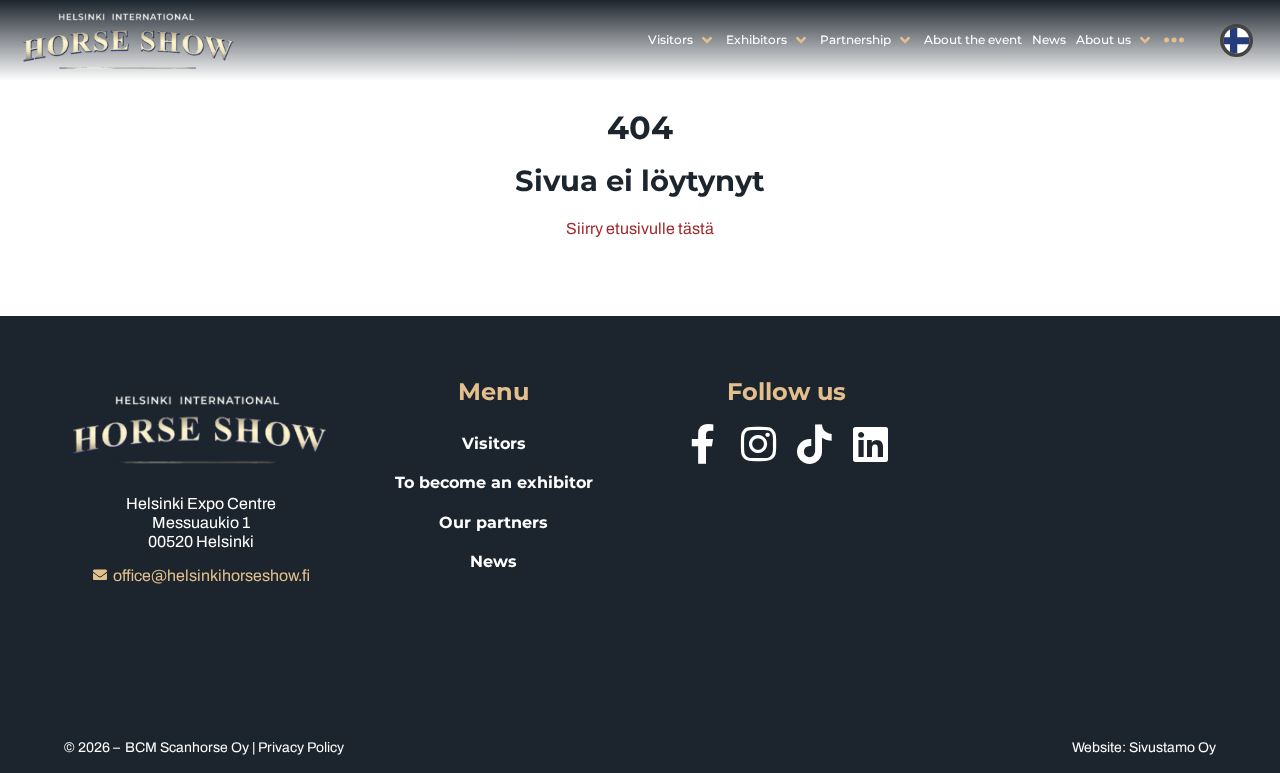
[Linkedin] (871, 444)
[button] (682, 39)
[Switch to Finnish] (1236, 40)
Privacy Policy (301, 747)
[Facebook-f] (703, 444)
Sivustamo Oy (1172, 747)
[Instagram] (759, 444)
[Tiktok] (815, 444)
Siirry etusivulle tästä (640, 228)
